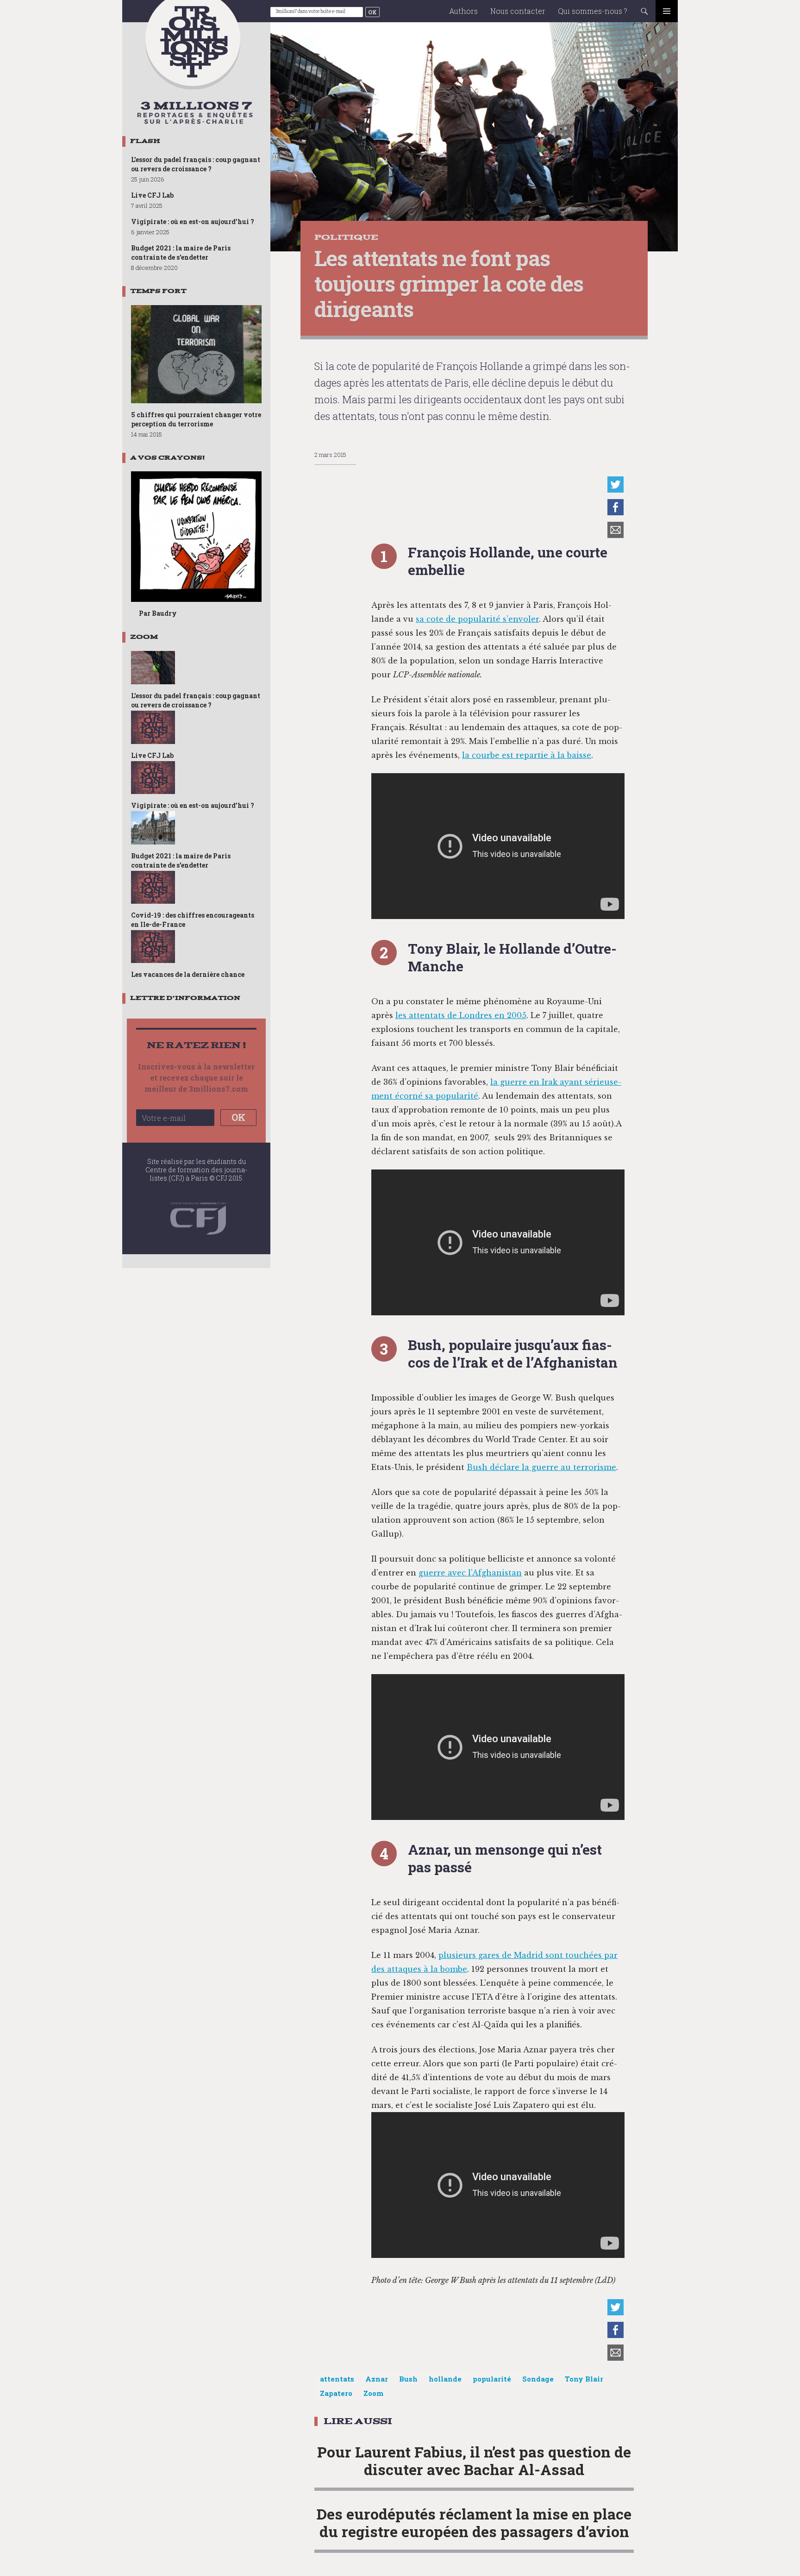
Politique (346, 237)
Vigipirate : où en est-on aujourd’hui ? (193, 222)
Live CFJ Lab (152, 195)
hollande (445, 2379)
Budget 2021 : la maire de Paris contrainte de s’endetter (181, 253)
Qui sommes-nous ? (593, 11)
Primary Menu (667, 11)
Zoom (373, 2393)
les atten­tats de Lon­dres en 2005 (461, 1015)
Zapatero (336, 2393)
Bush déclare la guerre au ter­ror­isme (541, 1467)
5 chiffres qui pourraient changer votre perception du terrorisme (196, 419)
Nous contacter (518, 11)
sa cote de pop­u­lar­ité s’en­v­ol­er (477, 619)
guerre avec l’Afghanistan (470, 1573)
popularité (492, 2379)
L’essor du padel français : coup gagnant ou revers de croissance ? (196, 164)
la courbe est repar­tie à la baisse (527, 755)
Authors (463, 11)
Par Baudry (158, 613)
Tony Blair (584, 2379)
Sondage (538, 2379)
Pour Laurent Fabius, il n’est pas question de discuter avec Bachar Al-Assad (474, 2460)
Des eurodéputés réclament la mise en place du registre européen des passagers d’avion (474, 2523)
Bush (408, 2379)
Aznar (377, 2379)
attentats (337, 2379)
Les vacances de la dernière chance (188, 974)
